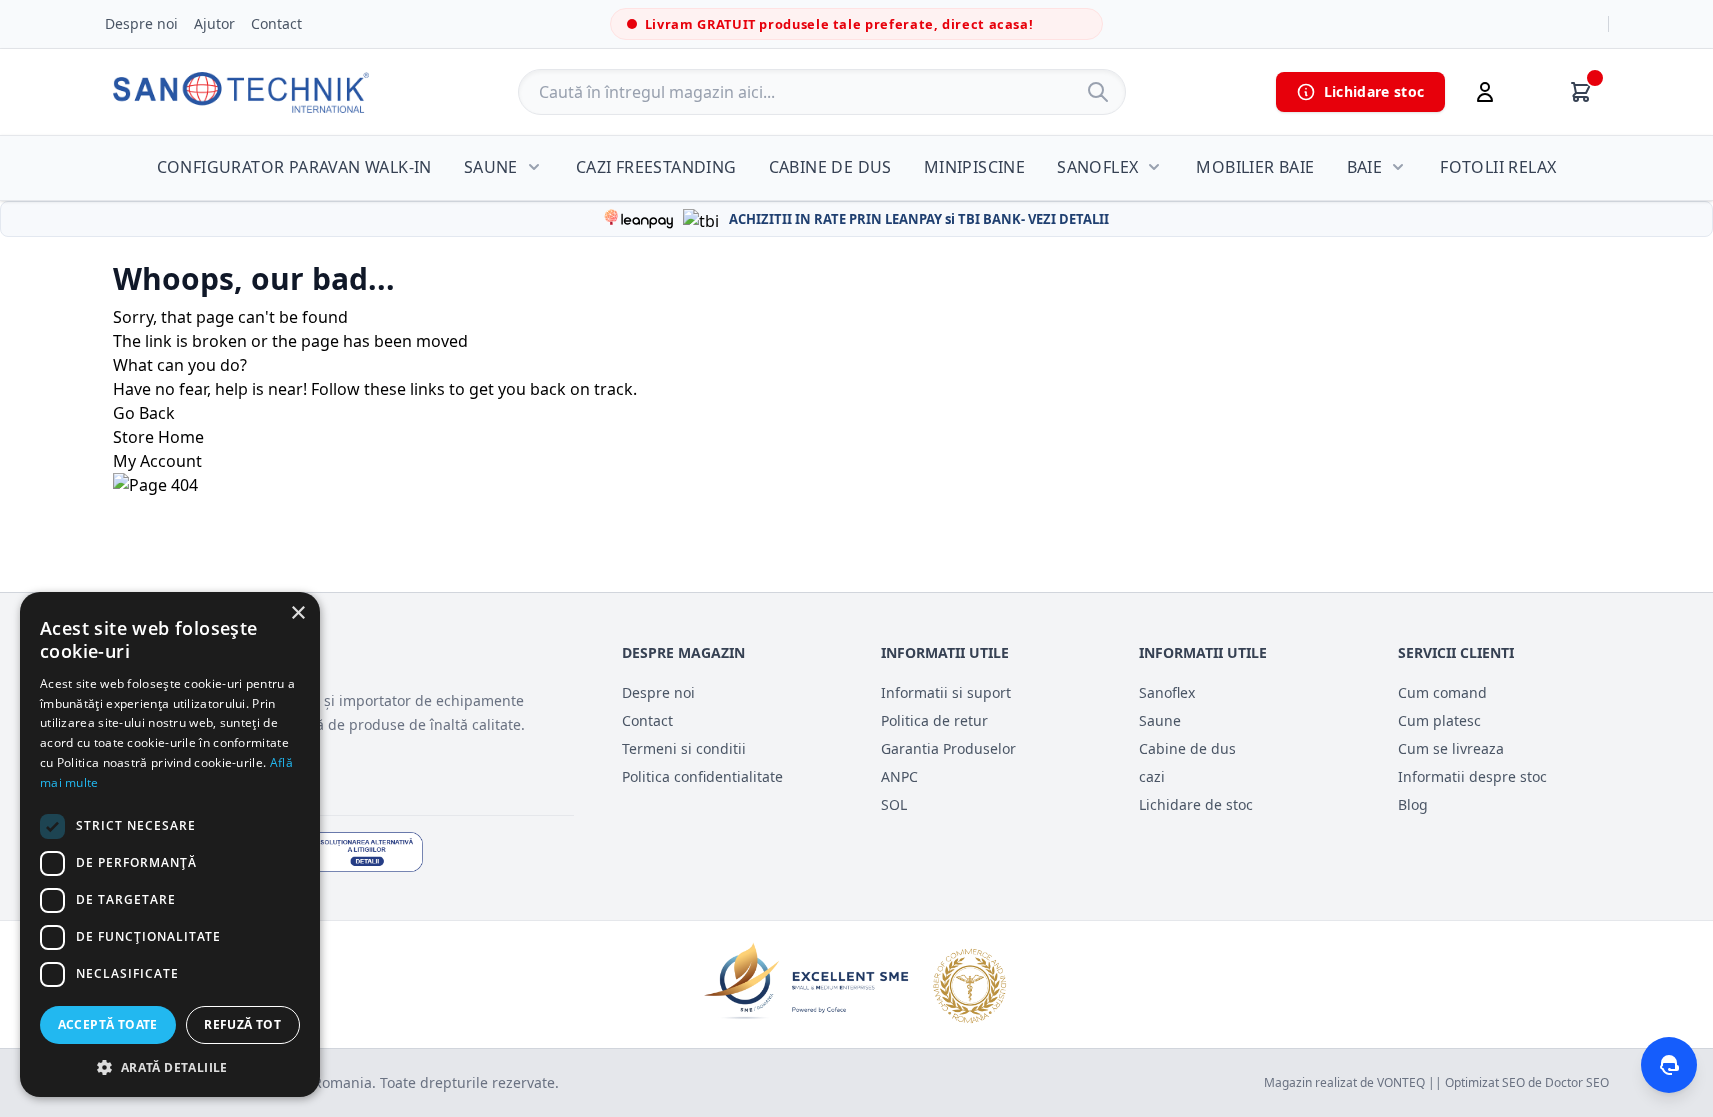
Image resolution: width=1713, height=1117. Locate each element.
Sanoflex (1097, 167)
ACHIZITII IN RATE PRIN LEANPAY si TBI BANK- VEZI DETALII (919, 219)
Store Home (158, 437)
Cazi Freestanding (656, 167)
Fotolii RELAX (1498, 167)
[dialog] (170, 844)
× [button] (297, 613)
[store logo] (241, 92)
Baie (1365, 167)
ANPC (899, 776)
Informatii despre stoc (1472, 776)
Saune (491, 167)
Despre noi (141, 23)
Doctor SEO (1577, 1082)
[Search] (1098, 92)
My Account (157, 461)
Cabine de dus (830, 167)
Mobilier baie (1255, 167)
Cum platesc (1439, 720)
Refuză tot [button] (242, 1024)
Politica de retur (934, 720)
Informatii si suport (946, 692)
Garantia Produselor (948, 748)
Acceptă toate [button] (108, 1024)
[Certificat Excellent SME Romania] (857, 984)
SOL (894, 804)
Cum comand (1442, 692)
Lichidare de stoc (1196, 804)
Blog (1413, 804)
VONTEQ (1401, 1082)
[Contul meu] (1485, 92)
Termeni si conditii (684, 748)
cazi (1152, 776)
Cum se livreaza (1451, 748)
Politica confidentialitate (702, 776)
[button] (170, 1067)
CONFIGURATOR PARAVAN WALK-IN (294, 167)
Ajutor (214, 23)
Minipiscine (974, 167)
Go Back (144, 413)
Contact (276, 23)
